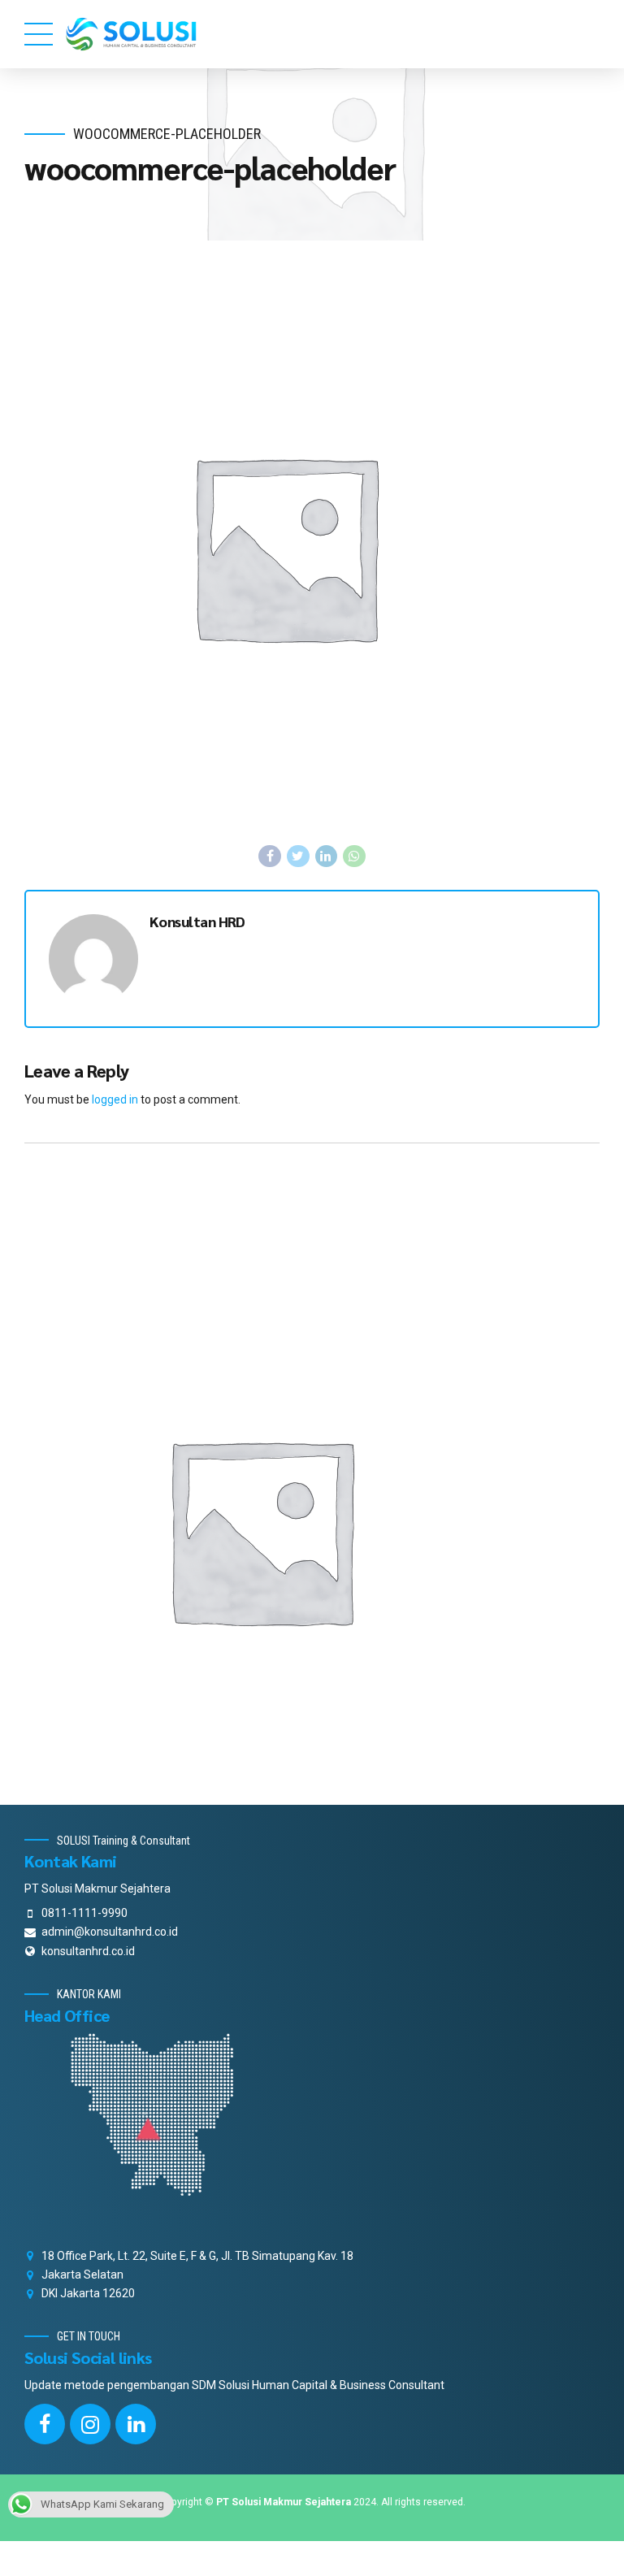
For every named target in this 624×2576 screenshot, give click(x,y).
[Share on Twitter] (298, 856)
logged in (115, 1099)
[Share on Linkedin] (327, 856)
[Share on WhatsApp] (354, 856)
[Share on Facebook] (270, 856)
